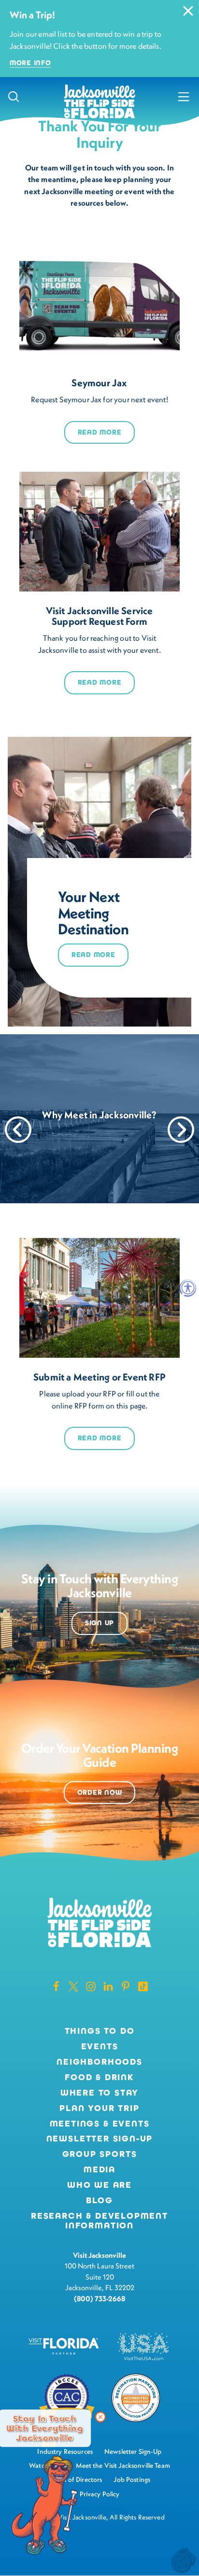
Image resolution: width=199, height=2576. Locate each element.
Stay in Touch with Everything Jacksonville (44, 2428)
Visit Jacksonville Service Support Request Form (99, 616)
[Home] (99, 102)
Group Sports (100, 2154)
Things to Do (100, 2031)
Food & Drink (99, 2078)
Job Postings (132, 2479)
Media (99, 2170)
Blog (99, 2200)
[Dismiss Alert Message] (188, 11)
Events (100, 2047)
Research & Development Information (99, 2221)
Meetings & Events (100, 2124)
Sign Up (99, 1623)
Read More (99, 432)
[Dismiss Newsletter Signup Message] (100, 2417)
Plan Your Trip (99, 2109)
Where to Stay (100, 2093)
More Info (30, 63)
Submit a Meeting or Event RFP (99, 1377)
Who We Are (99, 2185)
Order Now (99, 1793)
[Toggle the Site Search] (14, 97)
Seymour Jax (99, 383)
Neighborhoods (99, 2062)
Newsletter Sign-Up (100, 2139)
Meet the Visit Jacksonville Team (123, 2465)
